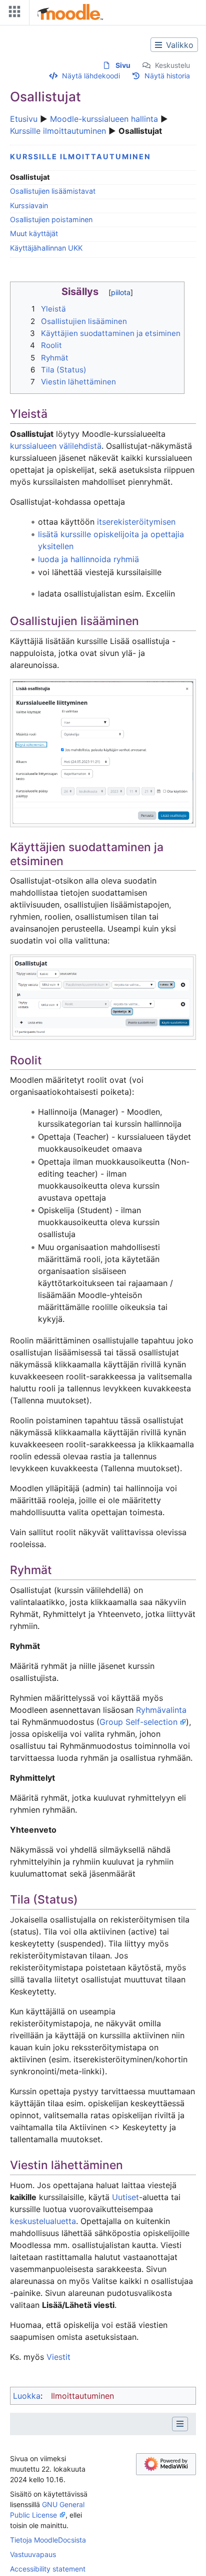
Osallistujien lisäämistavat (53, 191)
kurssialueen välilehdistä (56, 446)
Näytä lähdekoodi (91, 76)
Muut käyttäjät (34, 233)
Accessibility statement (48, 2569)
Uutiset (125, 2197)
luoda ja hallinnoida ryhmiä (88, 559)
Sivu (123, 65)
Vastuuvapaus (33, 2554)
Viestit (58, 2357)
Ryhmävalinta (161, 1710)
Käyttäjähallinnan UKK (46, 248)
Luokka (27, 2396)
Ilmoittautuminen (82, 2396)
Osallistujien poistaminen (51, 219)
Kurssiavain (29, 205)
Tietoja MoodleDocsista (48, 2540)
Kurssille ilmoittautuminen (58, 131)
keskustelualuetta (43, 2221)
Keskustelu (172, 65)
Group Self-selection (138, 1722)
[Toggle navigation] (12, 14)
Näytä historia (167, 76)
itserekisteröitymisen (136, 522)
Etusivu (24, 119)
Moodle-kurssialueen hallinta (104, 119)
